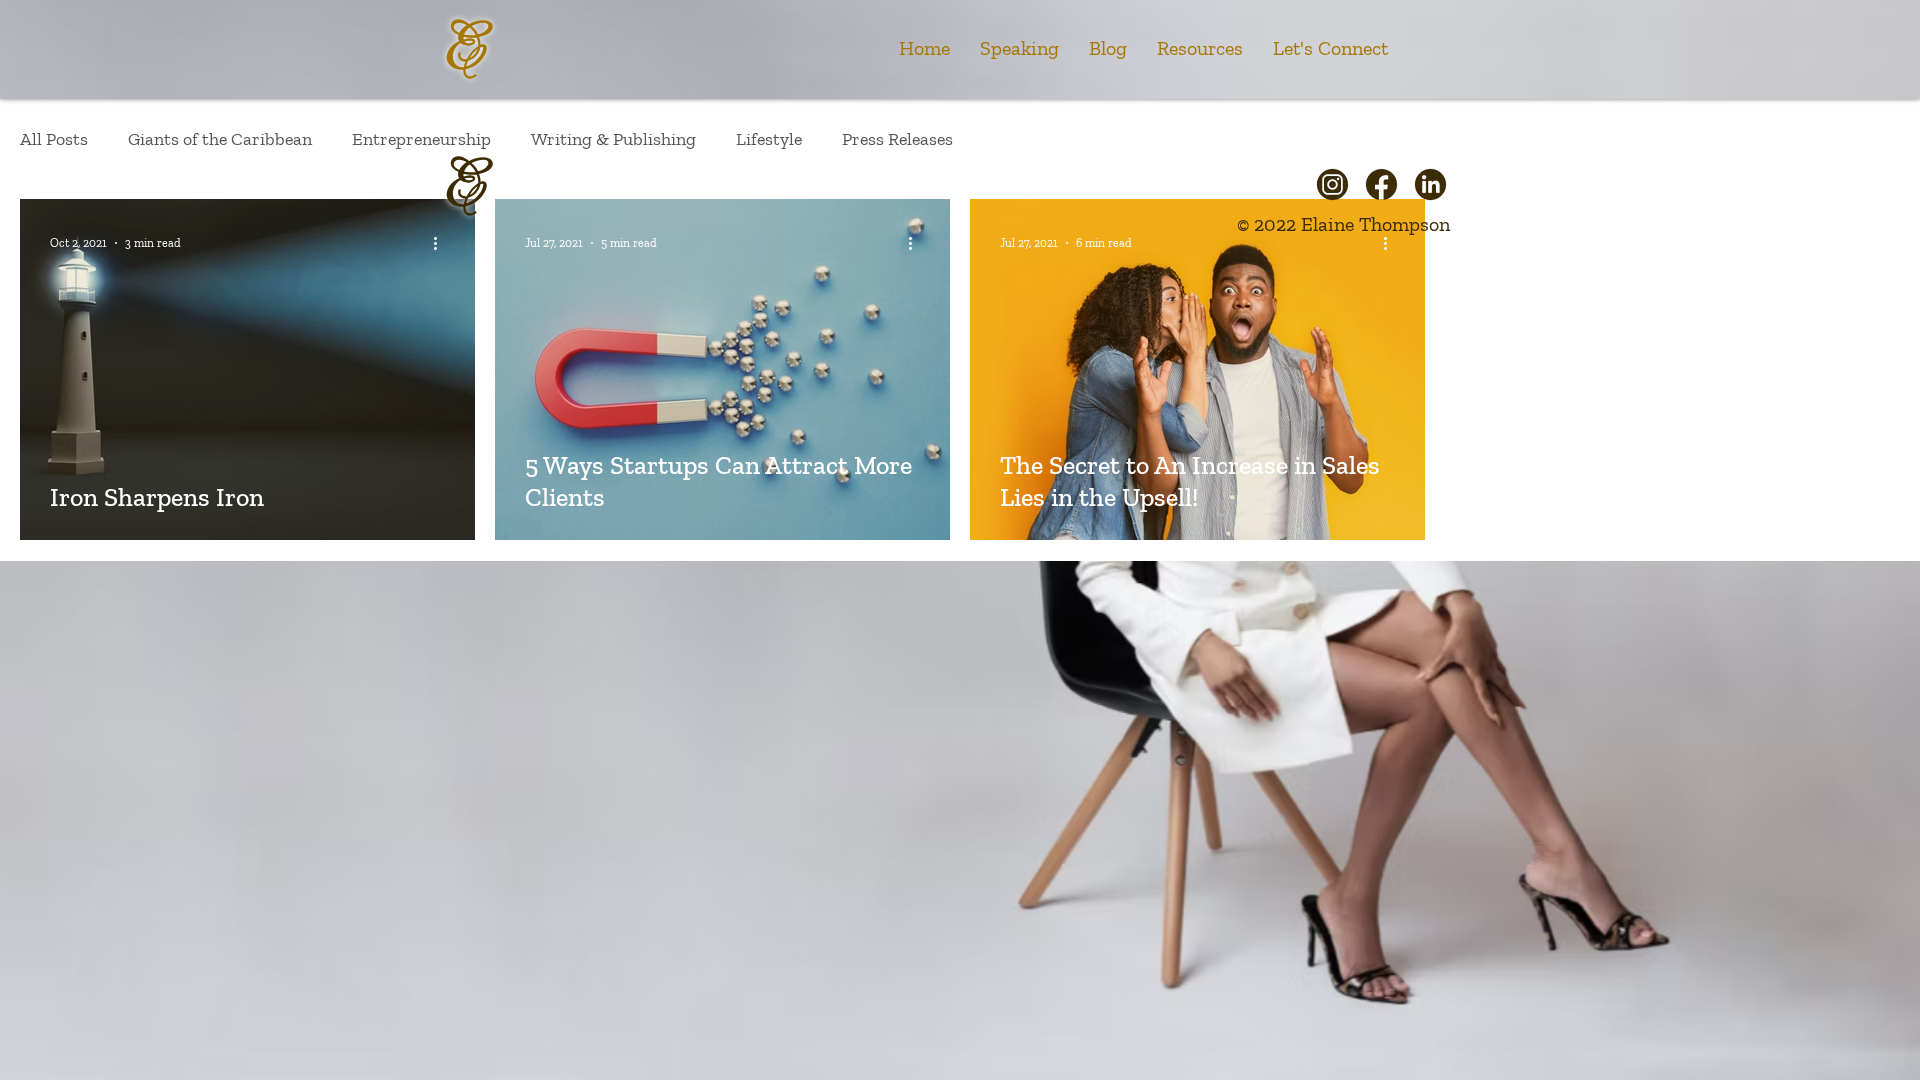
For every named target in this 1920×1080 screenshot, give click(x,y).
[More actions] (442, 243)
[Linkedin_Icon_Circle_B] (1430, 184)
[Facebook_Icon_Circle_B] (1381, 184)
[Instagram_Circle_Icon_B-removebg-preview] (1332, 184)
